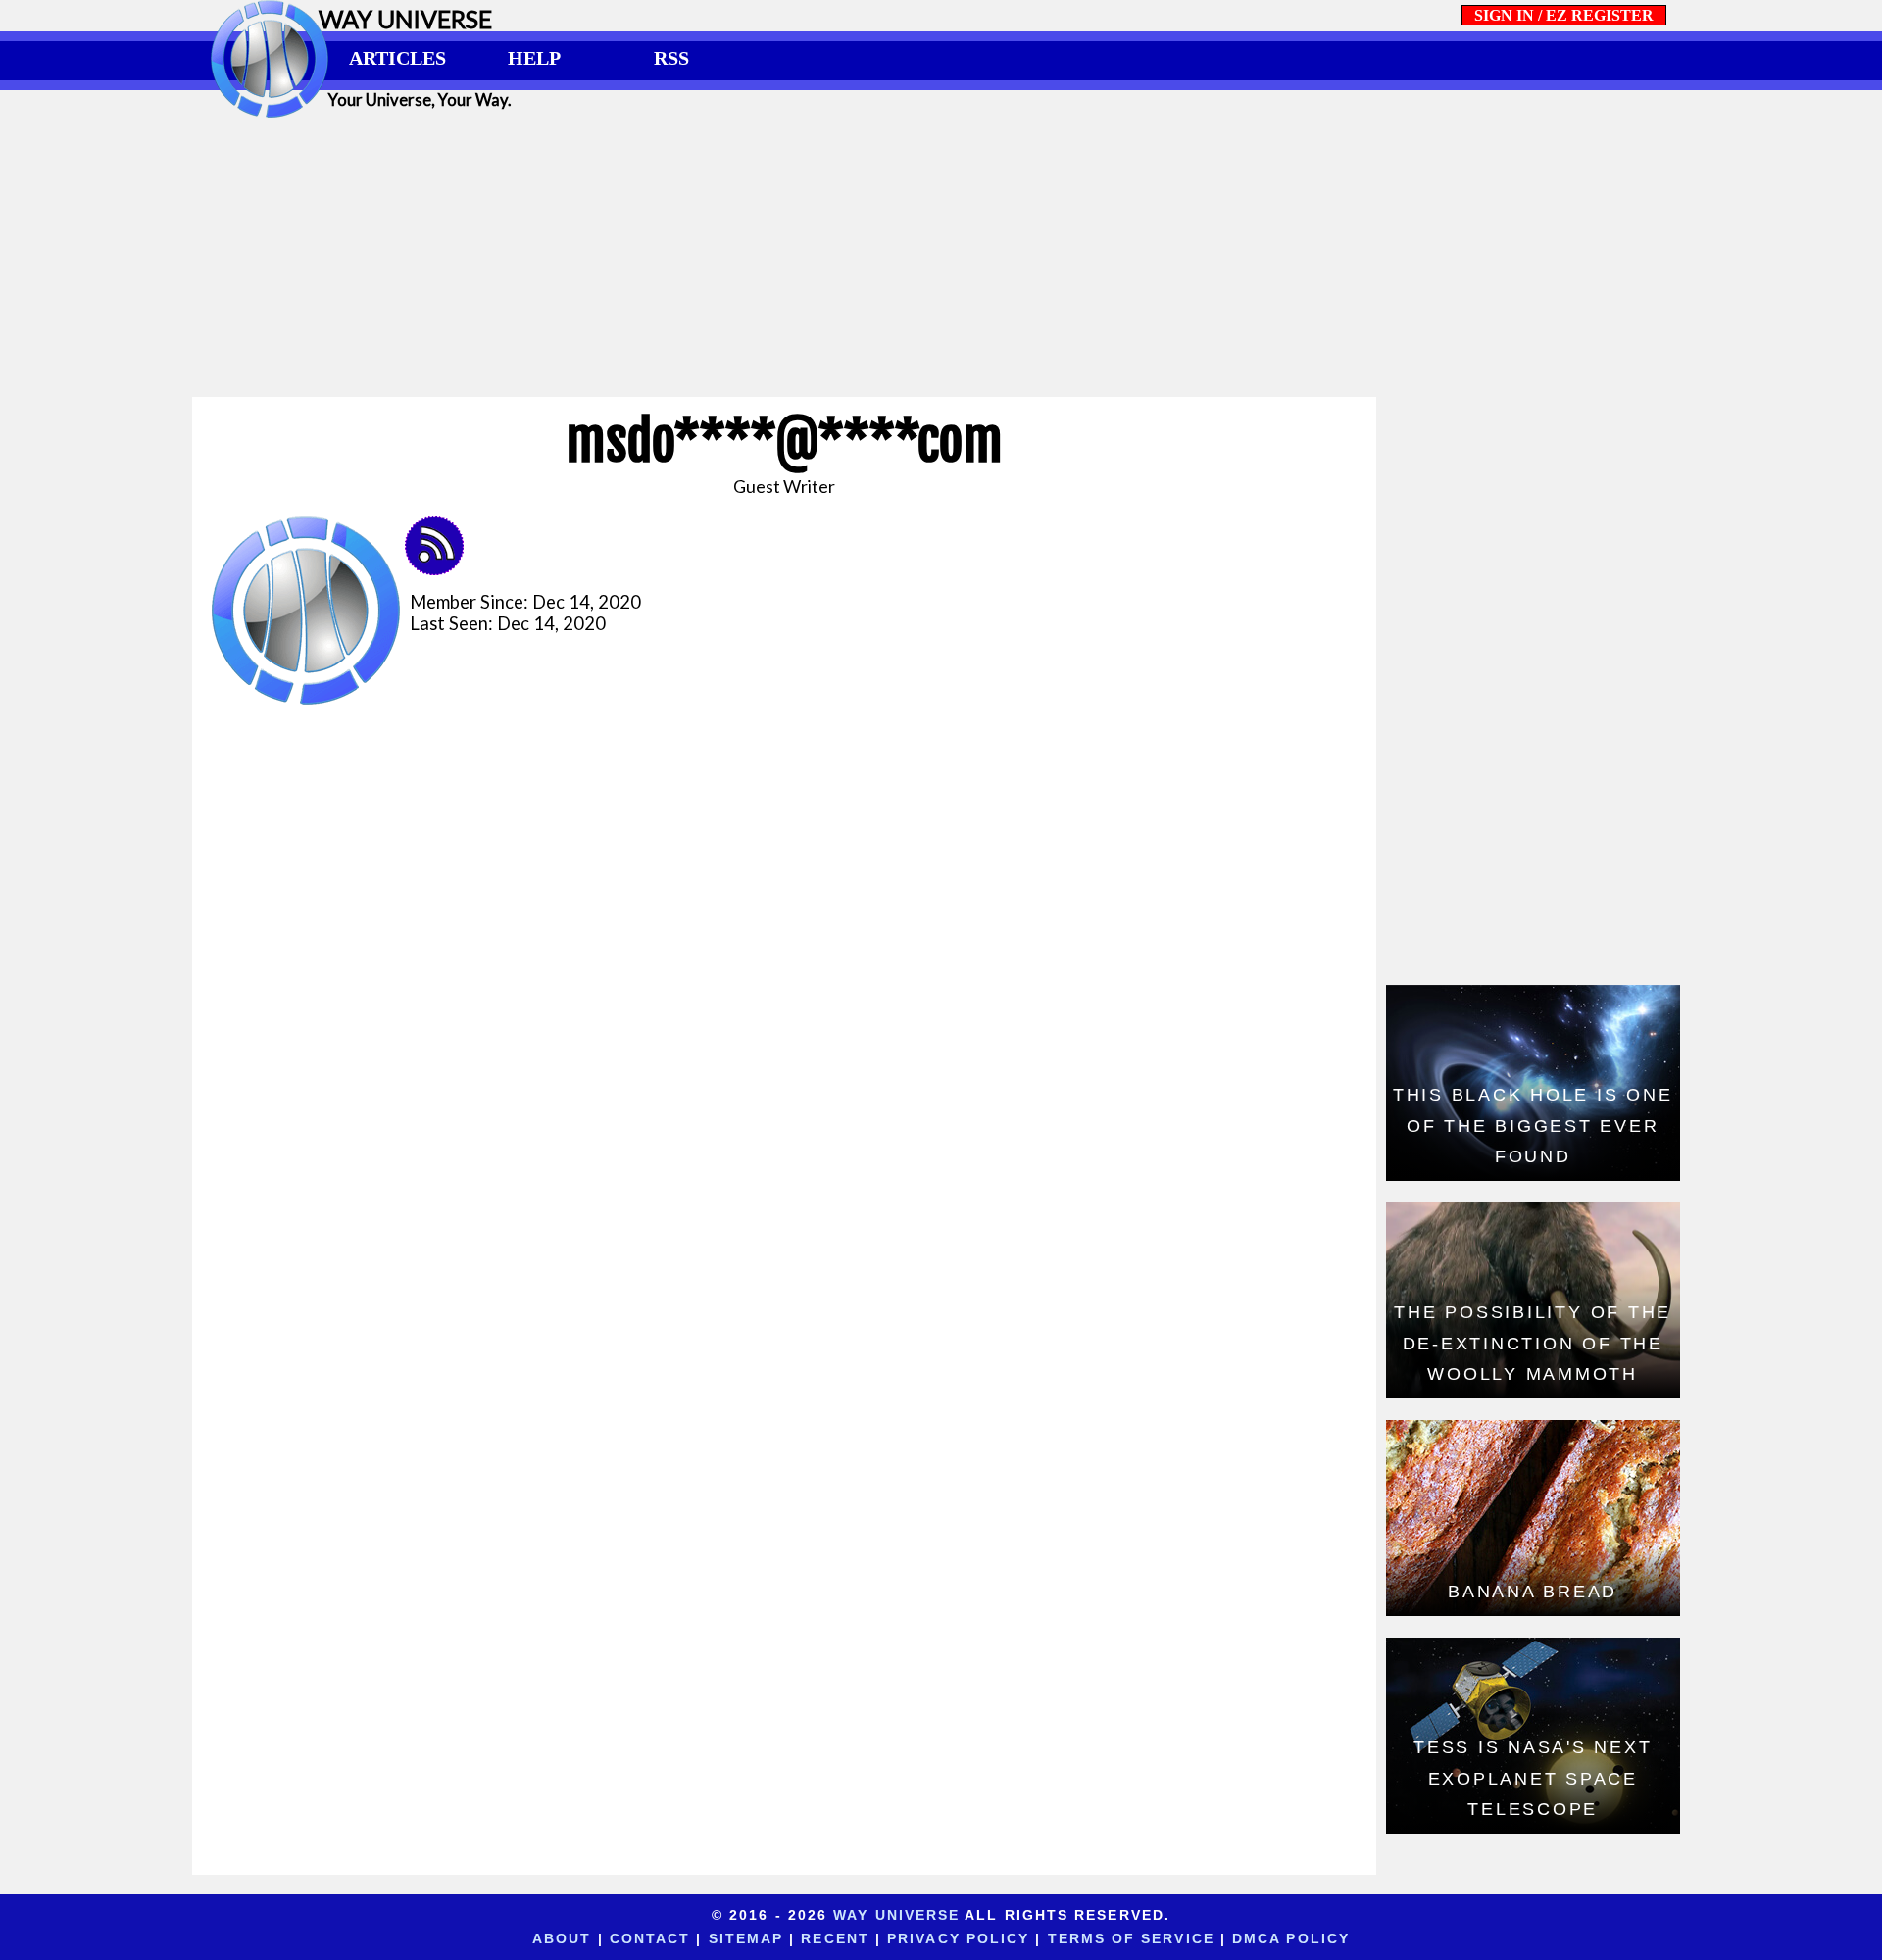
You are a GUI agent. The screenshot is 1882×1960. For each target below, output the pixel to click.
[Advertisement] (941, 257)
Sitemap (746, 1938)
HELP (534, 58)
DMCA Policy (1291, 1938)
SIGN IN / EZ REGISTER (1564, 15)
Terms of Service (1131, 1938)
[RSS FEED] (442, 568)
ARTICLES (397, 58)
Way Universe (896, 1915)
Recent (835, 1938)
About (562, 1938)
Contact (650, 1938)
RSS (671, 58)
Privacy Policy (958, 1938)
